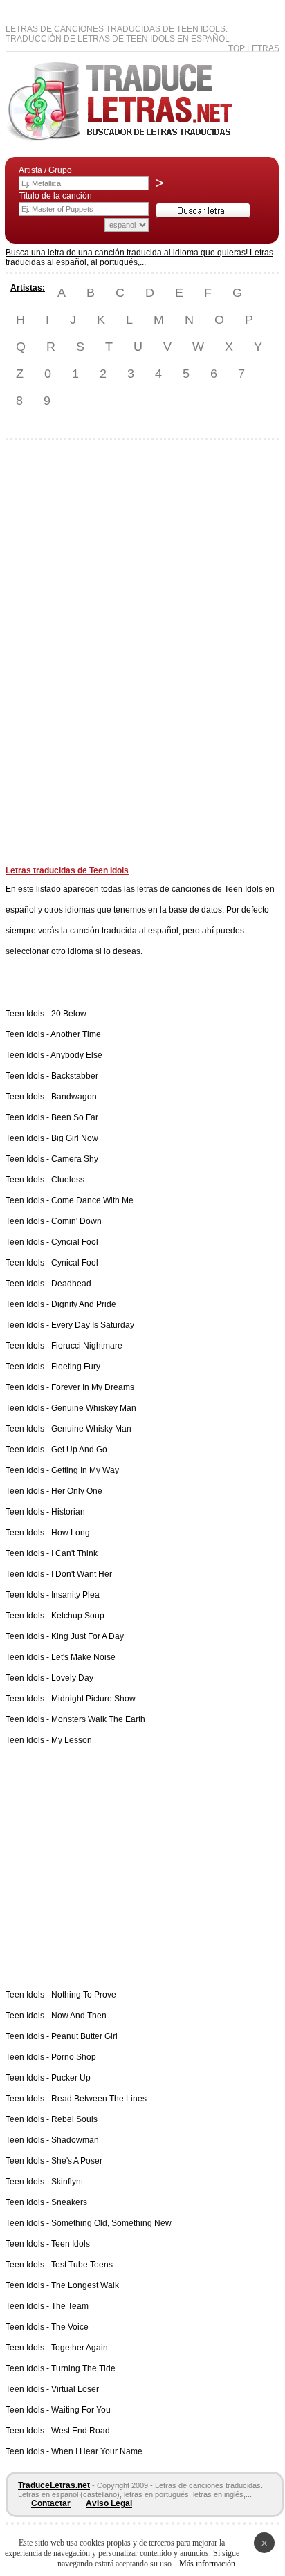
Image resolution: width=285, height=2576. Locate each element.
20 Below (69, 1014)
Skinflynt (67, 2182)
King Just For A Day (88, 1636)
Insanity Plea (75, 1595)
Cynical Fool (75, 1263)
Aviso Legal (109, 2503)
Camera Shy (75, 1159)
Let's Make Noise (83, 1657)
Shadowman (75, 2140)
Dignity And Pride (84, 1304)
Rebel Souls (74, 2119)
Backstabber (75, 1076)
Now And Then (79, 2016)
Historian (68, 1512)
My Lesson (72, 1740)
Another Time (76, 1034)
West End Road (81, 2431)
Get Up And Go (79, 1450)
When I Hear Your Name (97, 2451)
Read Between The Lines (99, 2099)
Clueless (68, 1180)
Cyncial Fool (75, 1242)
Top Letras (254, 48)
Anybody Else (76, 1055)
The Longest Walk (85, 2285)
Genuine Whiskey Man (94, 1408)
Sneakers (69, 2202)
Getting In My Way (85, 1470)
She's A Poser (77, 2161)
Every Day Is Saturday (93, 1325)
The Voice (70, 2327)
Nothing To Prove (84, 1995)
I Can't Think (74, 1553)
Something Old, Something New (111, 2223)
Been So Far (75, 1117)
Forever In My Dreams (93, 1387)
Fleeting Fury (76, 1367)
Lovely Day (72, 1678)
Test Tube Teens (82, 2265)
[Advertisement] (61, 658)
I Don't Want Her (82, 1574)
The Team (70, 2306)
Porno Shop (74, 2057)
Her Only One (77, 1491)
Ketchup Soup (78, 1616)
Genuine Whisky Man (91, 1429)
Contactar (51, 2503)
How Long (71, 1533)
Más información (207, 2564)
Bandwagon (74, 1097)
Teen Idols (71, 2244)
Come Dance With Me (92, 1200)
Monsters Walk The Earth (98, 1719)
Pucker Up (71, 2078)
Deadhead (71, 1284)
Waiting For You (81, 2410)
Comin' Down (76, 1221)
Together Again (80, 2348)
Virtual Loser (75, 2389)
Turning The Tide (83, 2368)
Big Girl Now (75, 1138)
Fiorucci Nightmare (87, 1346)
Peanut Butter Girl (84, 2036)
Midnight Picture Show (93, 1699)
